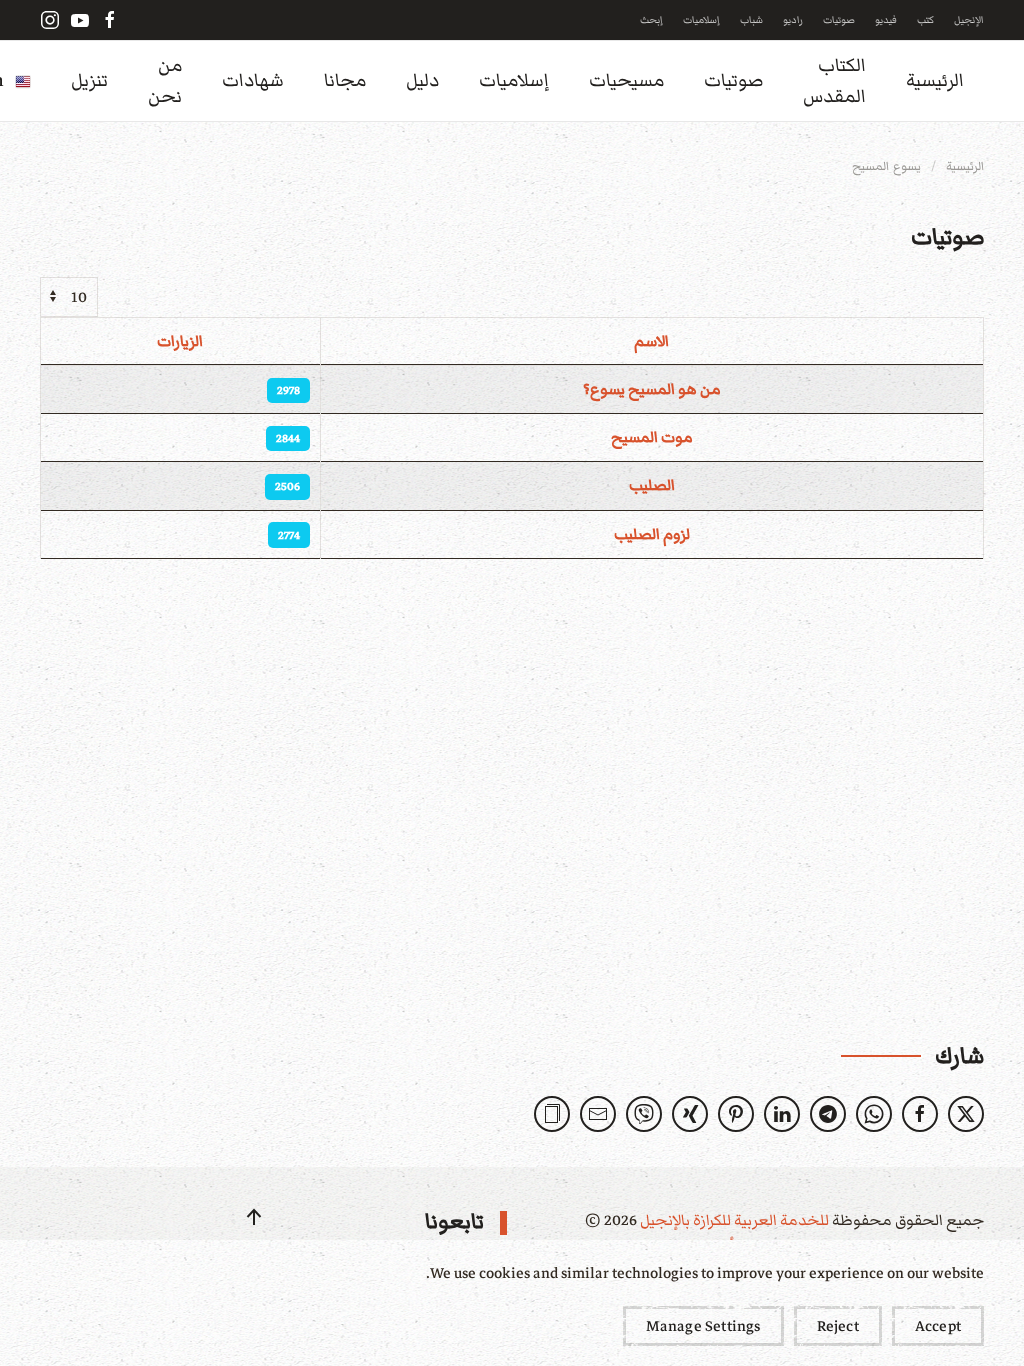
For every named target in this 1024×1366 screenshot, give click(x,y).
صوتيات (839, 20)
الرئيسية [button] (935, 80)
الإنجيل (969, 20)
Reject (838, 1326)
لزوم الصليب (652, 534)
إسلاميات (701, 20)
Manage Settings (703, 1326)
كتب (925, 20)
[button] (552, 1114)
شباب (751, 20)
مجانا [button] (345, 80)
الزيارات (180, 341)
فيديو (886, 20)
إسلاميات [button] (514, 80)
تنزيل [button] (89, 80)
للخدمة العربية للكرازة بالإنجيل (733, 1220)
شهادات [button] (253, 80)
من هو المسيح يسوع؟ (652, 389)
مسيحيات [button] (626, 80)
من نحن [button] (165, 81)
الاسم (651, 341)
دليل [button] (422, 80)
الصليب (652, 485)
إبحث (651, 20)
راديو (793, 20)
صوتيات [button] (733, 80)
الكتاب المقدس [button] (834, 81)
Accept (938, 1326)
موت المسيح (652, 437)
